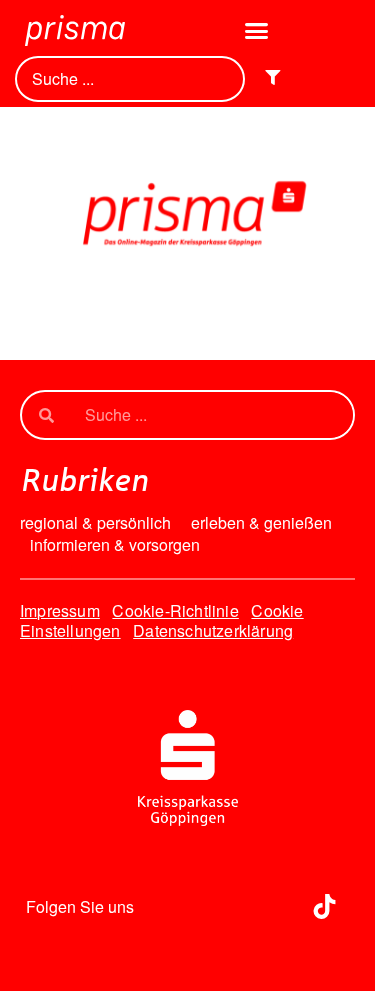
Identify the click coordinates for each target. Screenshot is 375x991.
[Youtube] (269, 906)
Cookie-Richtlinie (175, 610)
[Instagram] (159, 906)
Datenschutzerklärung (213, 630)
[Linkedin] (214, 906)
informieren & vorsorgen (115, 545)
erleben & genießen (261, 523)
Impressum (60, 610)
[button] (257, 31)
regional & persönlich (95, 523)
